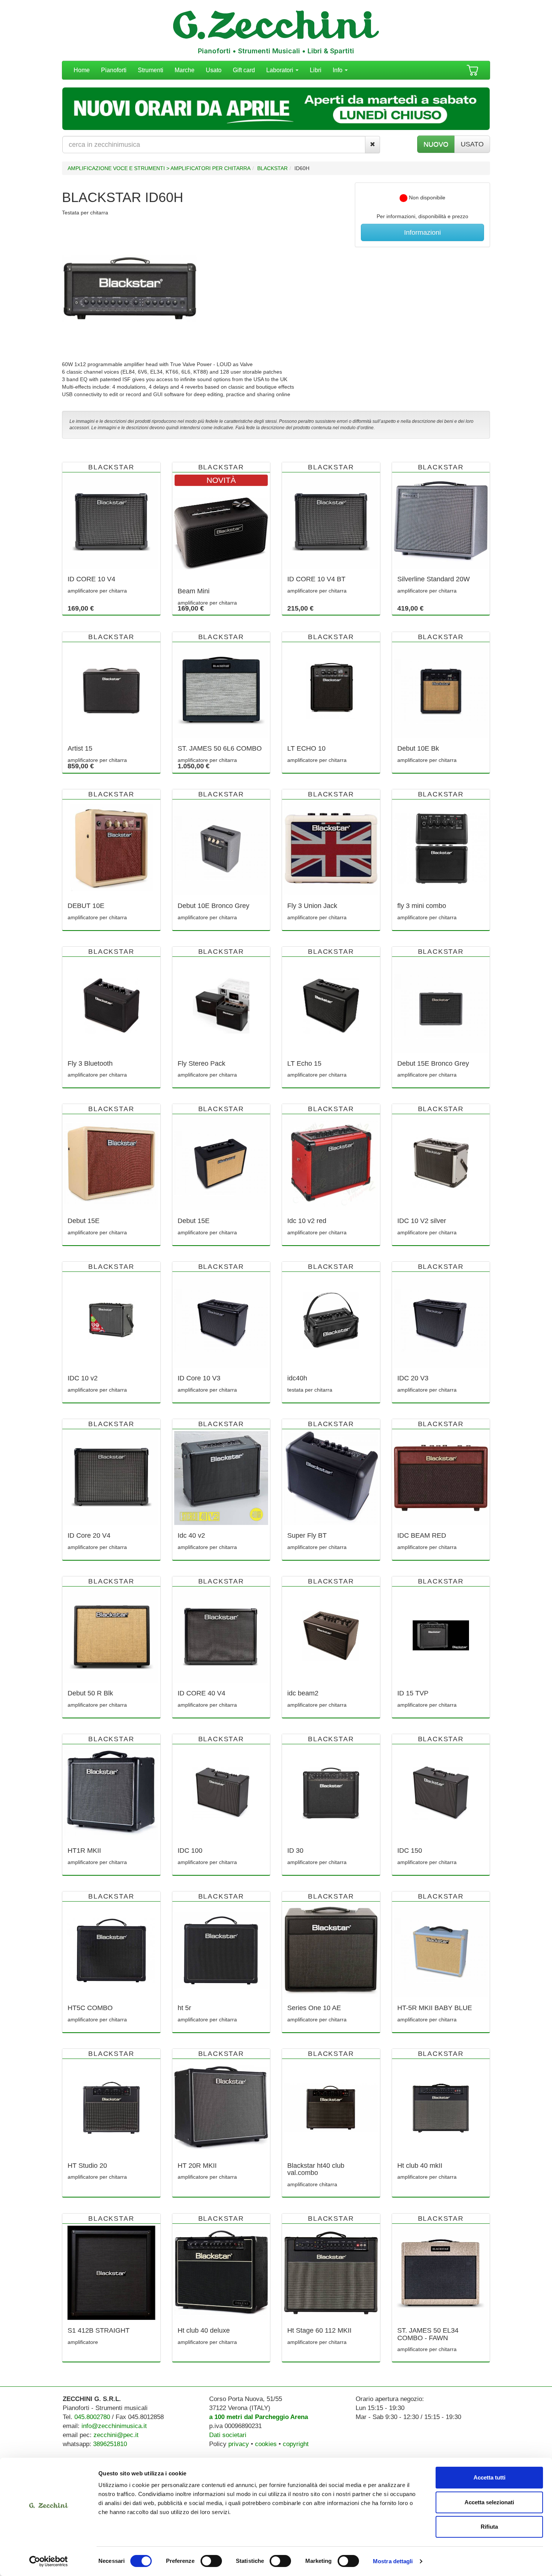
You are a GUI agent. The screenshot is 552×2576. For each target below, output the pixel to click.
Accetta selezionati (489, 2502)
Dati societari (228, 2435)
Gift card (244, 70)
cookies (266, 2444)
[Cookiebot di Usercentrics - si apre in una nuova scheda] (49, 2561)
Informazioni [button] (422, 232)
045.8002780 (92, 2417)
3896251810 (110, 2444)
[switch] (211, 2561)
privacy (239, 2444)
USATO (472, 144)
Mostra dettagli (393, 2561)
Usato (214, 70)
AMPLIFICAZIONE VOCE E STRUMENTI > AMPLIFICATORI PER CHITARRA (159, 168)
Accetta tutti (489, 2477)
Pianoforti (114, 70)
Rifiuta (489, 2527)
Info (338, 70)
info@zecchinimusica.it (114, 2426)
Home (82, 70)
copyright (296, 2444)
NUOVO (436, 144)
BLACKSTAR (272, 168)
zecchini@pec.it (116, 2435)
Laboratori (281, 70)
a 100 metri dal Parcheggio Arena (259, 2417)
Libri (316, 70)
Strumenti (151, 70)
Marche (185, 70)
